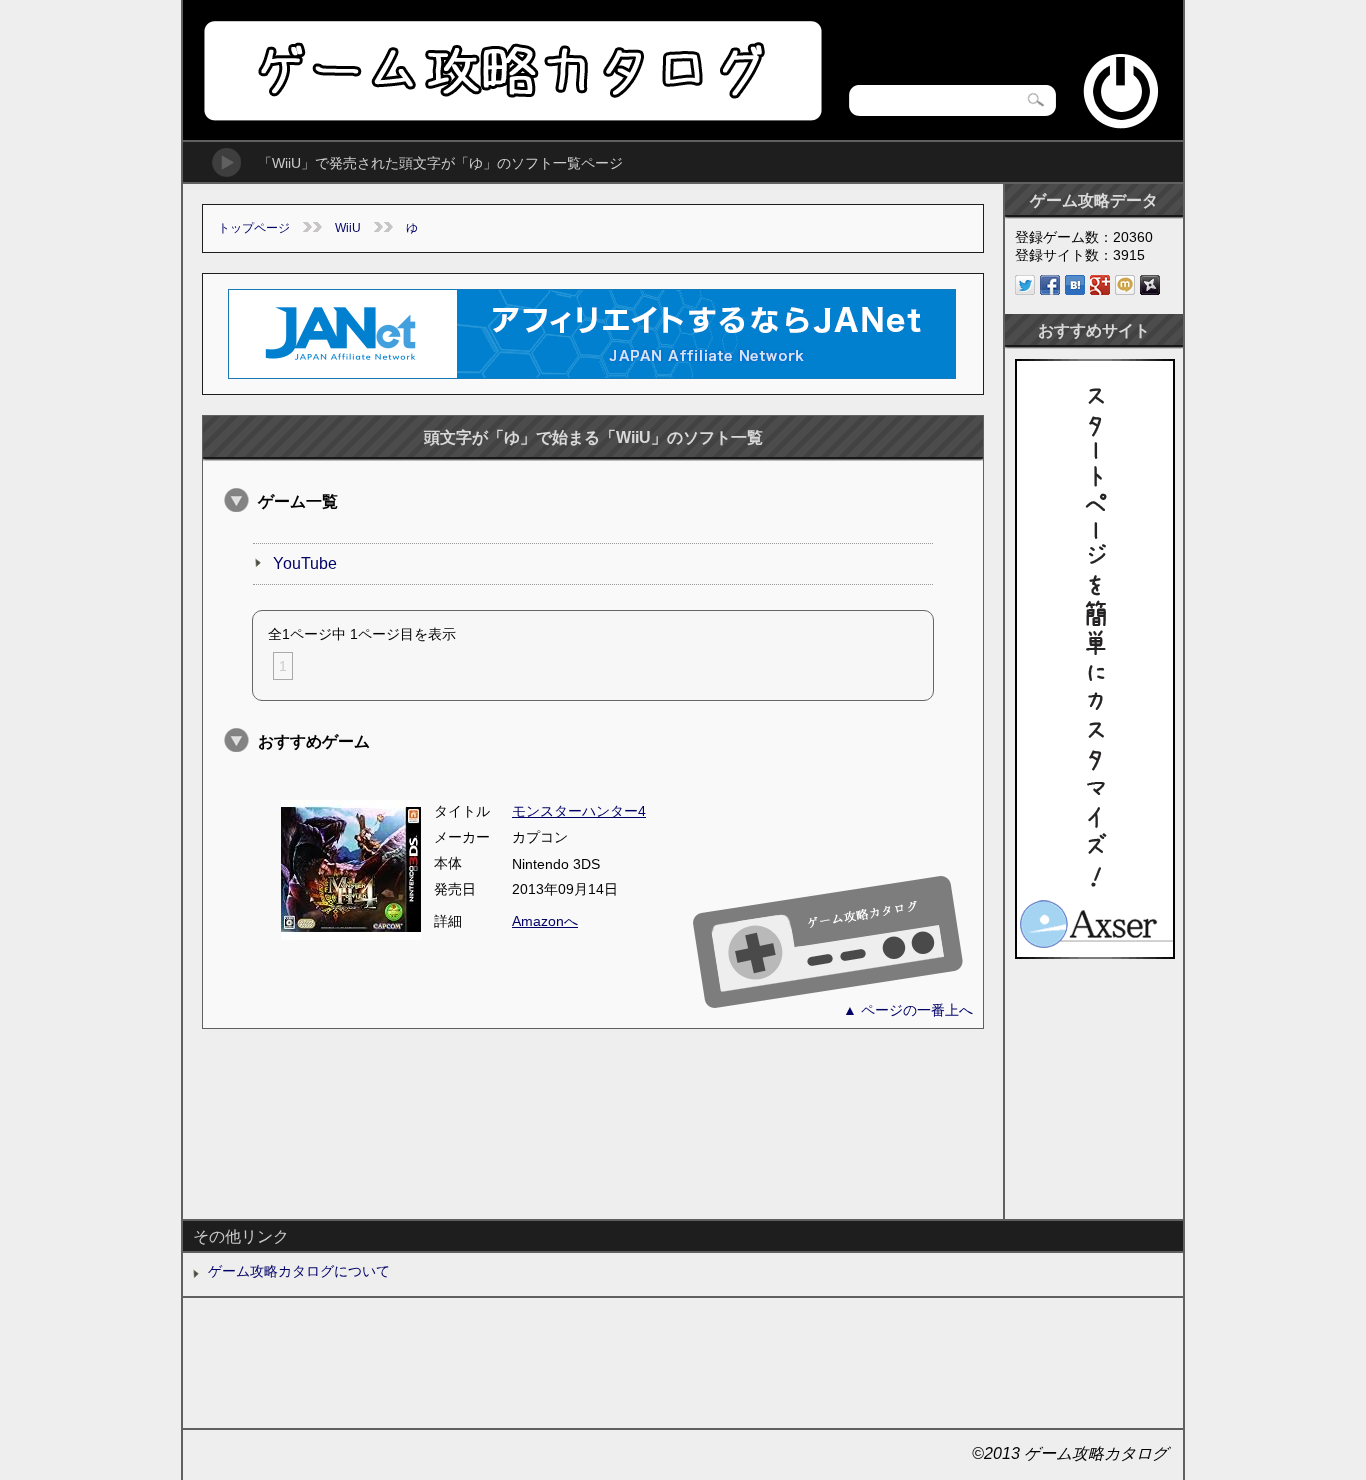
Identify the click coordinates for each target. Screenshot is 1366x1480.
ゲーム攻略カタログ (511, 70)
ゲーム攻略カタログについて (299, 1271)
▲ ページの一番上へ (908, 1010)
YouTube (305, 563)
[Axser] (1095, 954)
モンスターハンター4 (579, 811)
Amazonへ (545, 921)
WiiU (348, 228)
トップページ (254, 228)
